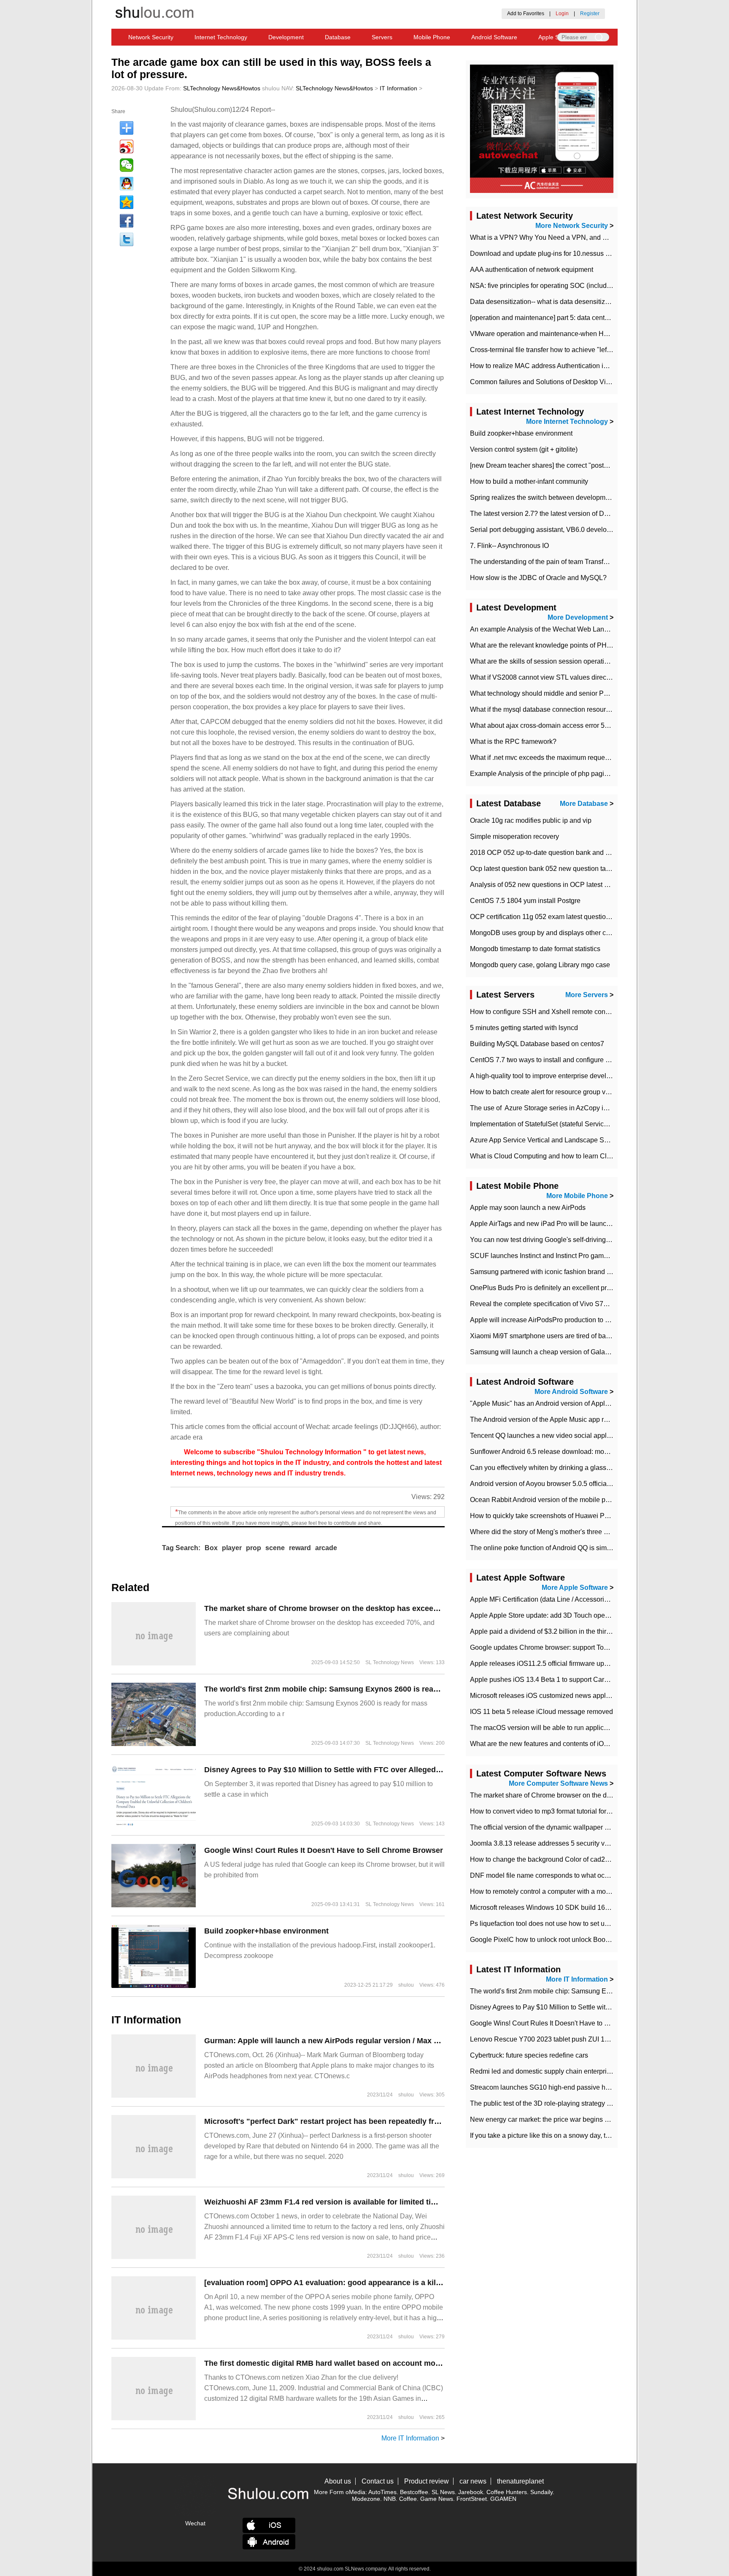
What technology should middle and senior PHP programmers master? (575, 693)
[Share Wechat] (127, 165)
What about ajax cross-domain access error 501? (543, 725)
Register (590, 14)
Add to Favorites (526, 14)
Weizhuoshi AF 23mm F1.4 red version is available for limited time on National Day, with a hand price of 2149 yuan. (411, 2202)
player (232, 1548)
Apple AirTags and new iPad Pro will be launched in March (558, 1224)
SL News (443, 2492)
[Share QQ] (127, 184)
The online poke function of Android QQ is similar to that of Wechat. (570, 1548)
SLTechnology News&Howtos (222, 88)
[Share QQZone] (127, 202)
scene (275, 1548)
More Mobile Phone (577, 1196)
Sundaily (541, 2492)
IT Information (398, 88)
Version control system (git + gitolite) (524, 449)
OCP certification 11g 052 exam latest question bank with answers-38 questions (589, 917)
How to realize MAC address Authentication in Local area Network (568, 366)
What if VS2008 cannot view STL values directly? (543, 677)
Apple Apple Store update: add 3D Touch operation (546, 1615)
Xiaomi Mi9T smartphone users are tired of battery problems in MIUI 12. (576, 1336)
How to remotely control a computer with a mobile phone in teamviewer (575, 1891)
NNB (390, 2499)
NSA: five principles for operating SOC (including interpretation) (564, 286)
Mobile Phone (432, 37)
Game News (437, 2499)
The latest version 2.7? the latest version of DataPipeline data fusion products (585, 514)
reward (300, 1548)
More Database (584, 804)
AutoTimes (382, 2492)
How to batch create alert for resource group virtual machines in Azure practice (586, 1092)
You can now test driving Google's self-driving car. (544, 1240)
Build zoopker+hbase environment (266, 1931)
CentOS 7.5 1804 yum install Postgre (525, 901)
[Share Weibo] (127, 146)
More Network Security (572, 226)
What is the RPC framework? (513, 742)
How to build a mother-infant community (529, 481)
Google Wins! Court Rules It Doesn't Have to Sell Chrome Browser (324, 1850)
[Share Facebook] (127, 221)
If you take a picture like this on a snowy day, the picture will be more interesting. (589, 2135)
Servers (382, 37)
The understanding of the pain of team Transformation (550, 562)
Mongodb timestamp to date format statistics (535, 949)
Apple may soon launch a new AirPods (528, 1208)
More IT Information (410, 2438)
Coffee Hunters (507, 2492)
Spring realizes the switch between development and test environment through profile (597, 498)
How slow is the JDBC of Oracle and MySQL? (538, 578)
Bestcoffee (414, 2492)
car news (473, 2481)
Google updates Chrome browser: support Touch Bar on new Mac (567, 1647)
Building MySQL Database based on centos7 (537, 1044)
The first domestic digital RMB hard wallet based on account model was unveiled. (351, 2363)
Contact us (378, 2481)
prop (254, 1548)
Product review (427, 2481)
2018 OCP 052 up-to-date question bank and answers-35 (555, 853)
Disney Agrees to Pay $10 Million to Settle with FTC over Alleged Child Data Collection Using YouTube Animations (409, 1770)
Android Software (494, 37)
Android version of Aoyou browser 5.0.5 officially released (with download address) (593, 1484)
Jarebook (471, 2492)
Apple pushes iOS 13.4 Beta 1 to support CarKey (543, 1680)
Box (211, 1548)
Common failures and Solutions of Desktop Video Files (552, 382)
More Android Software (571, 1392)
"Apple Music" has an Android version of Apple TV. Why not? (560, 1403)
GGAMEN (503, 2499)
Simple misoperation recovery (514, 837)
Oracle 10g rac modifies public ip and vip (531, 820)
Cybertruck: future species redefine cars (529, 2055)
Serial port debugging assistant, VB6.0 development (548, 530)
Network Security (151, 37)
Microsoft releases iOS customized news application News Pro (563, 1696)
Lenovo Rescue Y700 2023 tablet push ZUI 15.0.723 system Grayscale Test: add (590, 2039)
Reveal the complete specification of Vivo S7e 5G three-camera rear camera (583, 1304)
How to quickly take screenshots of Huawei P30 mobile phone (562, 1516)
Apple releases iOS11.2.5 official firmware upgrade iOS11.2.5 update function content (597, 1664)
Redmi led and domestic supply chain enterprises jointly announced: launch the (588, 2071)
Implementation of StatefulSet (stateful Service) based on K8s (561, 1124)
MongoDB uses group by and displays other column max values (565, 933)
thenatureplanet (520, 2481)
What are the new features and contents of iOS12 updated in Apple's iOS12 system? (595, 1744)
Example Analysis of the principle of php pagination (546, 774)
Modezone (366, 2499)
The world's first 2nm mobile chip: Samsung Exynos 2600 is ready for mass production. (362, 1689)
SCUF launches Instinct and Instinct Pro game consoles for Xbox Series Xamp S (590, 1256)
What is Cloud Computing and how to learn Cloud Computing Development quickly (594, 1156)
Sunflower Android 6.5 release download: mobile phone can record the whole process (598, 1452)
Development (286, 37)
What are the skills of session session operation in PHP (552, 661)
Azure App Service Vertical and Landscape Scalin (544, 1140)
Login (562, 14)
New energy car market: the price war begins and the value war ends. (573, 2119)
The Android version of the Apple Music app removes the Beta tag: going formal (588, 1420)
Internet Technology (221, 37)
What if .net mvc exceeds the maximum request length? (552, 758)
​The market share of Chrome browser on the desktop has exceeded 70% (334, 1608)
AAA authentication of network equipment (532, 270)
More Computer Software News (558, 1783)
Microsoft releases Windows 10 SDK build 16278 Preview (556, 1908)
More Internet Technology (567, 422)
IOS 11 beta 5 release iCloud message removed (541, 1712)
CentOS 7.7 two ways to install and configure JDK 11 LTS (556, 1060)
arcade (326, 1548)
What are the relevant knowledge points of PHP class (549, 645)
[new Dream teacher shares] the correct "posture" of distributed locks (572, 465)
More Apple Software (575, 1588)
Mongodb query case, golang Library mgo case (540, 965)
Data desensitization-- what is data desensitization (545, 302)
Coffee (408, 2499)
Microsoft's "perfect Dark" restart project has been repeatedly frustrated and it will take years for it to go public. (405, 2121)
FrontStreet (472, 2499)
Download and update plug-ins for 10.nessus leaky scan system (565, 254)
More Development (578, 617)
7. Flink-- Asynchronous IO (509, 546)
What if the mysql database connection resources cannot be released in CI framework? (599, 709)
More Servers (587, 995)
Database (338, 37)
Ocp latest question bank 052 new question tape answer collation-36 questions (587, 869)
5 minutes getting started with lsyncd (524, 1028)
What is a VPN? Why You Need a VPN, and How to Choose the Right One (581, 237)
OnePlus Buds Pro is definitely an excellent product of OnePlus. (565, 1288)
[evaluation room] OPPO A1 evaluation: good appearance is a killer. (325, 2283)
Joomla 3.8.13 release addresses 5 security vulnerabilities (556, 1843)
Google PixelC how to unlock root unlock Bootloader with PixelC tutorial (577, 1940)
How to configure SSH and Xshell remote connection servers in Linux (573, 1012)
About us (338, 2481)
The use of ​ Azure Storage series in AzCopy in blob (546, 1108)
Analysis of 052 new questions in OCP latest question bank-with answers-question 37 (597, 885)
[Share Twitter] (127, 239)
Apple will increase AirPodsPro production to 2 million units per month (574, 1320)
